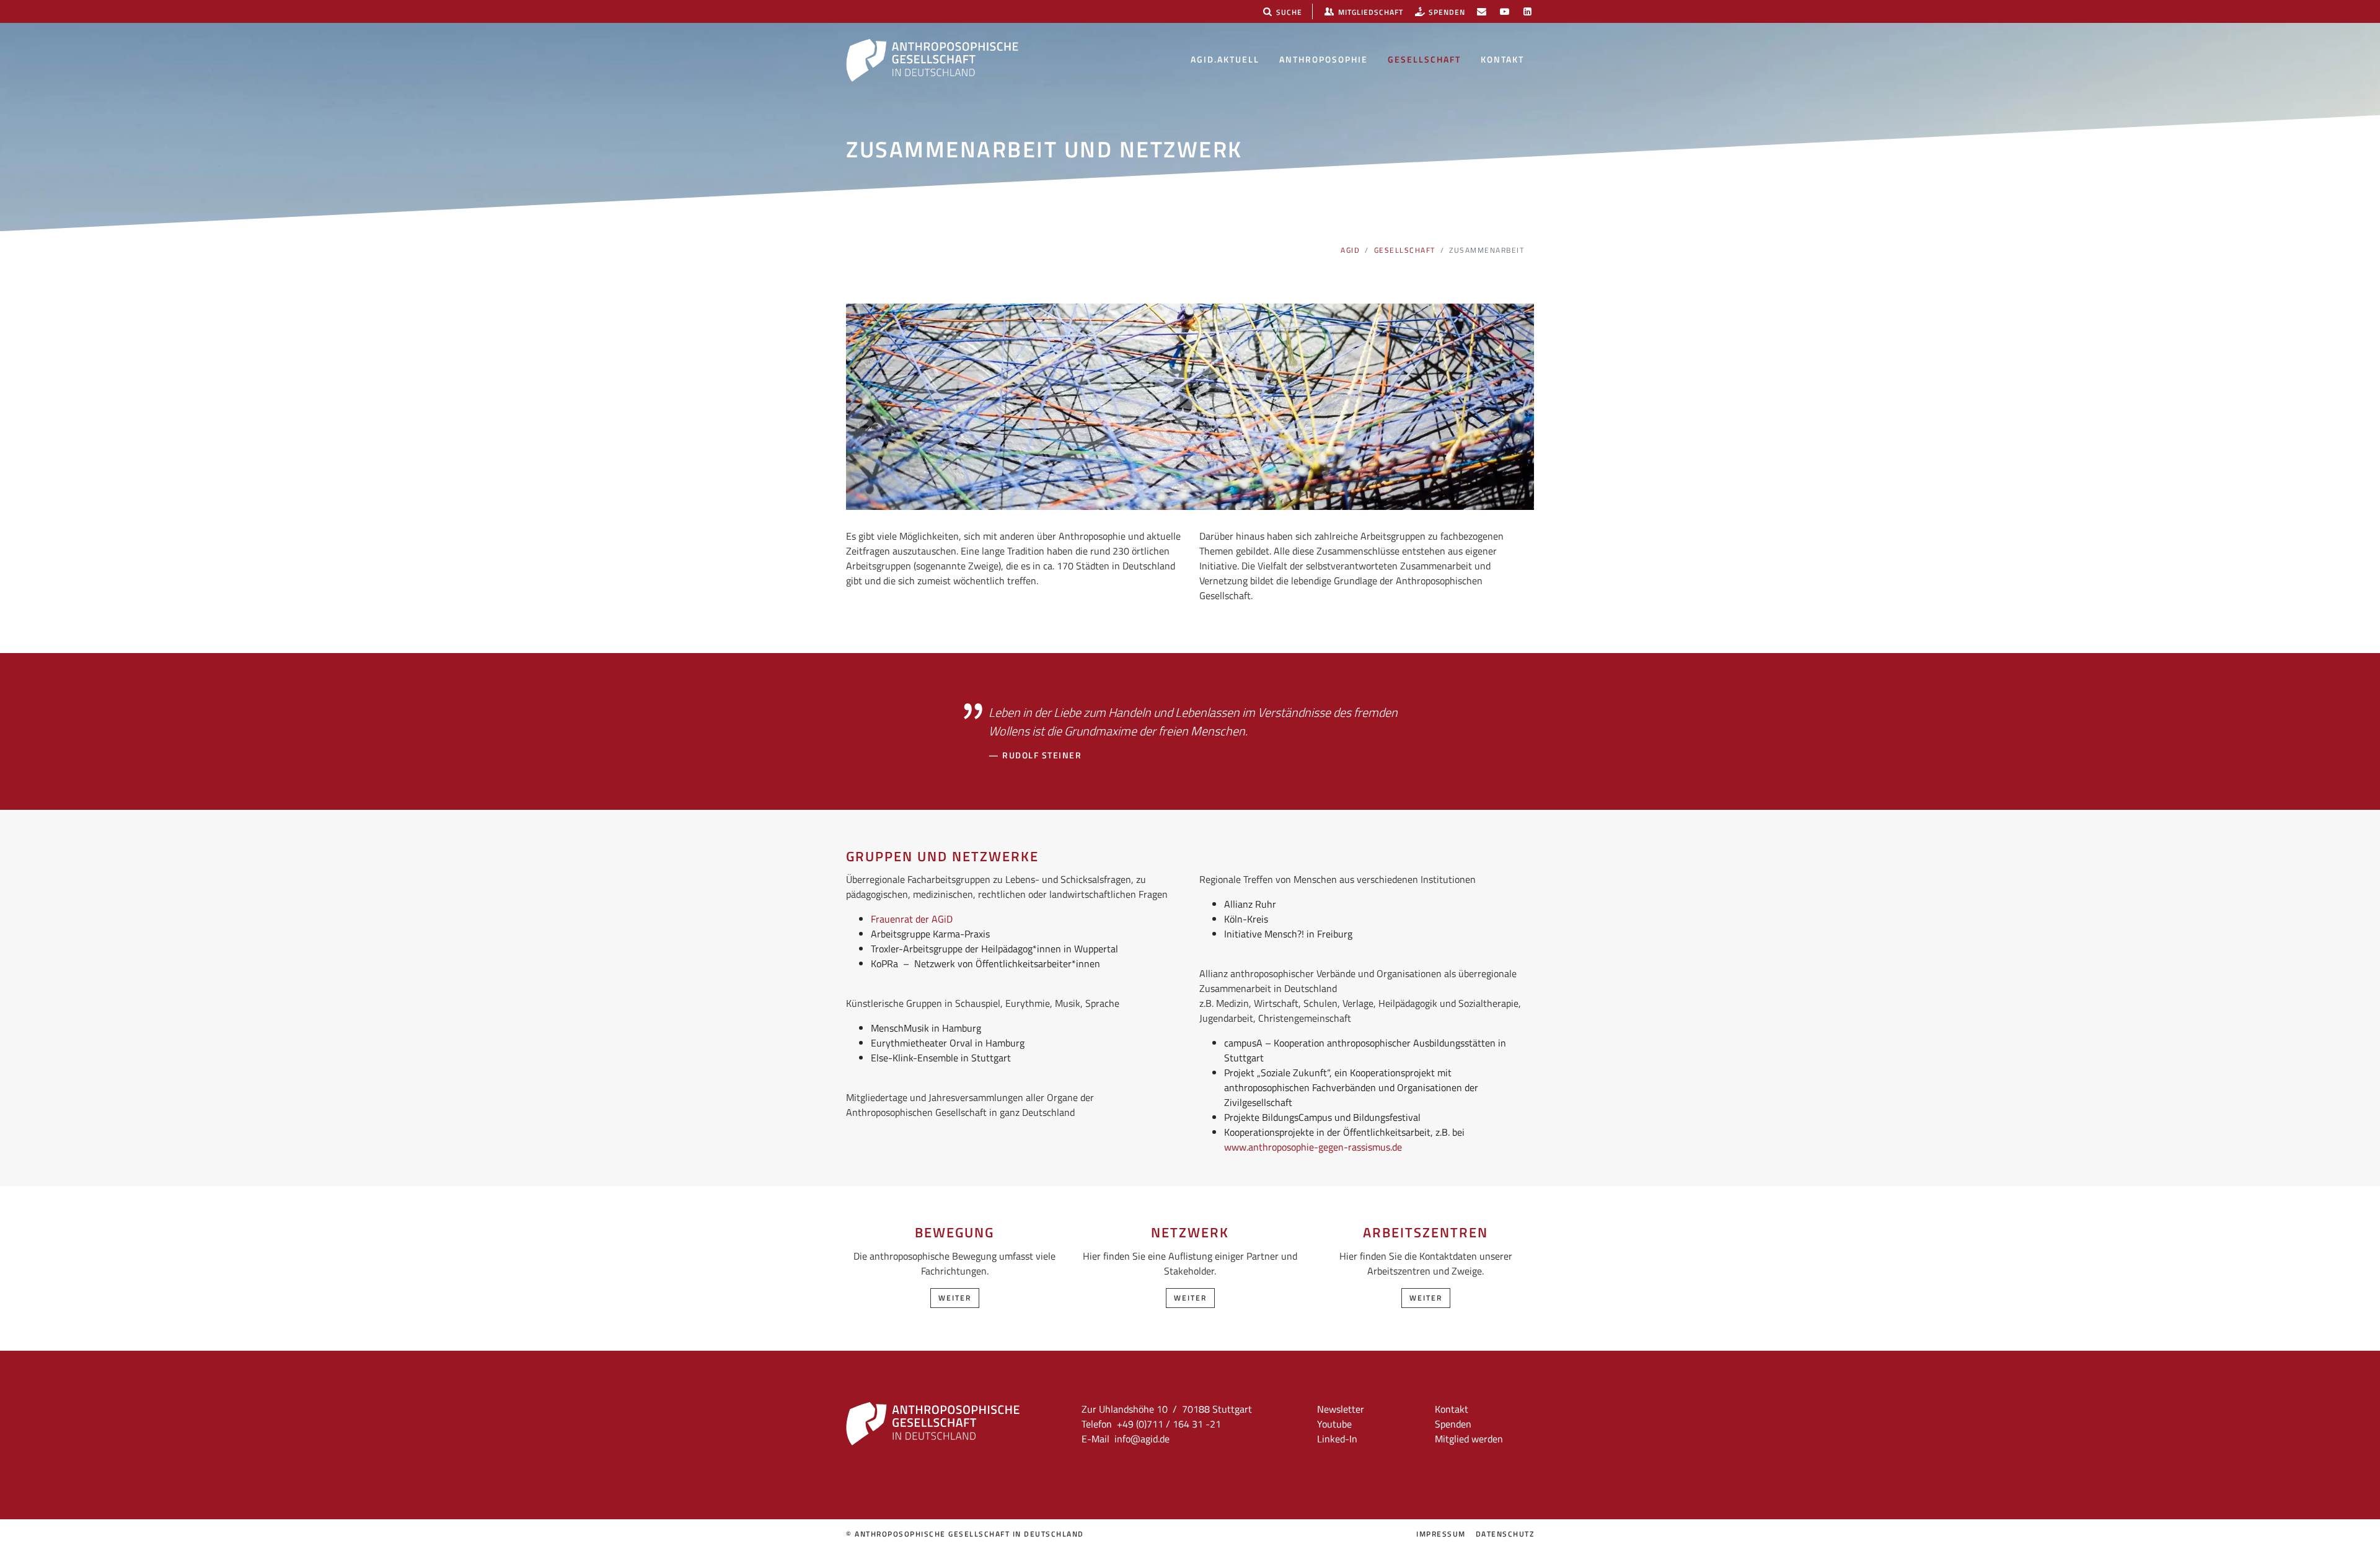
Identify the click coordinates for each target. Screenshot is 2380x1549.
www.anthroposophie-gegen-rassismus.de (1313, 1147)
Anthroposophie (1324, 59)
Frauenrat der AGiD (912, 919)
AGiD (1350, 250)
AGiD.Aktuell (1225, 59)
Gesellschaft (1424, 59)
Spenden (1453, 1424)
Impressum (1441, 1534)
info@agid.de (1142, 1439)
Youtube (1334, 1424)
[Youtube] (1505, 11)
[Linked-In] (1527, 11)
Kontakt (1502, 59)
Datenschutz (1505, 1534)
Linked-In (1337, 1439)
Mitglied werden (1469, 1439)
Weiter (955, 1298)
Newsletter (1341, 1409)
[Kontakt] (1482, 11)
